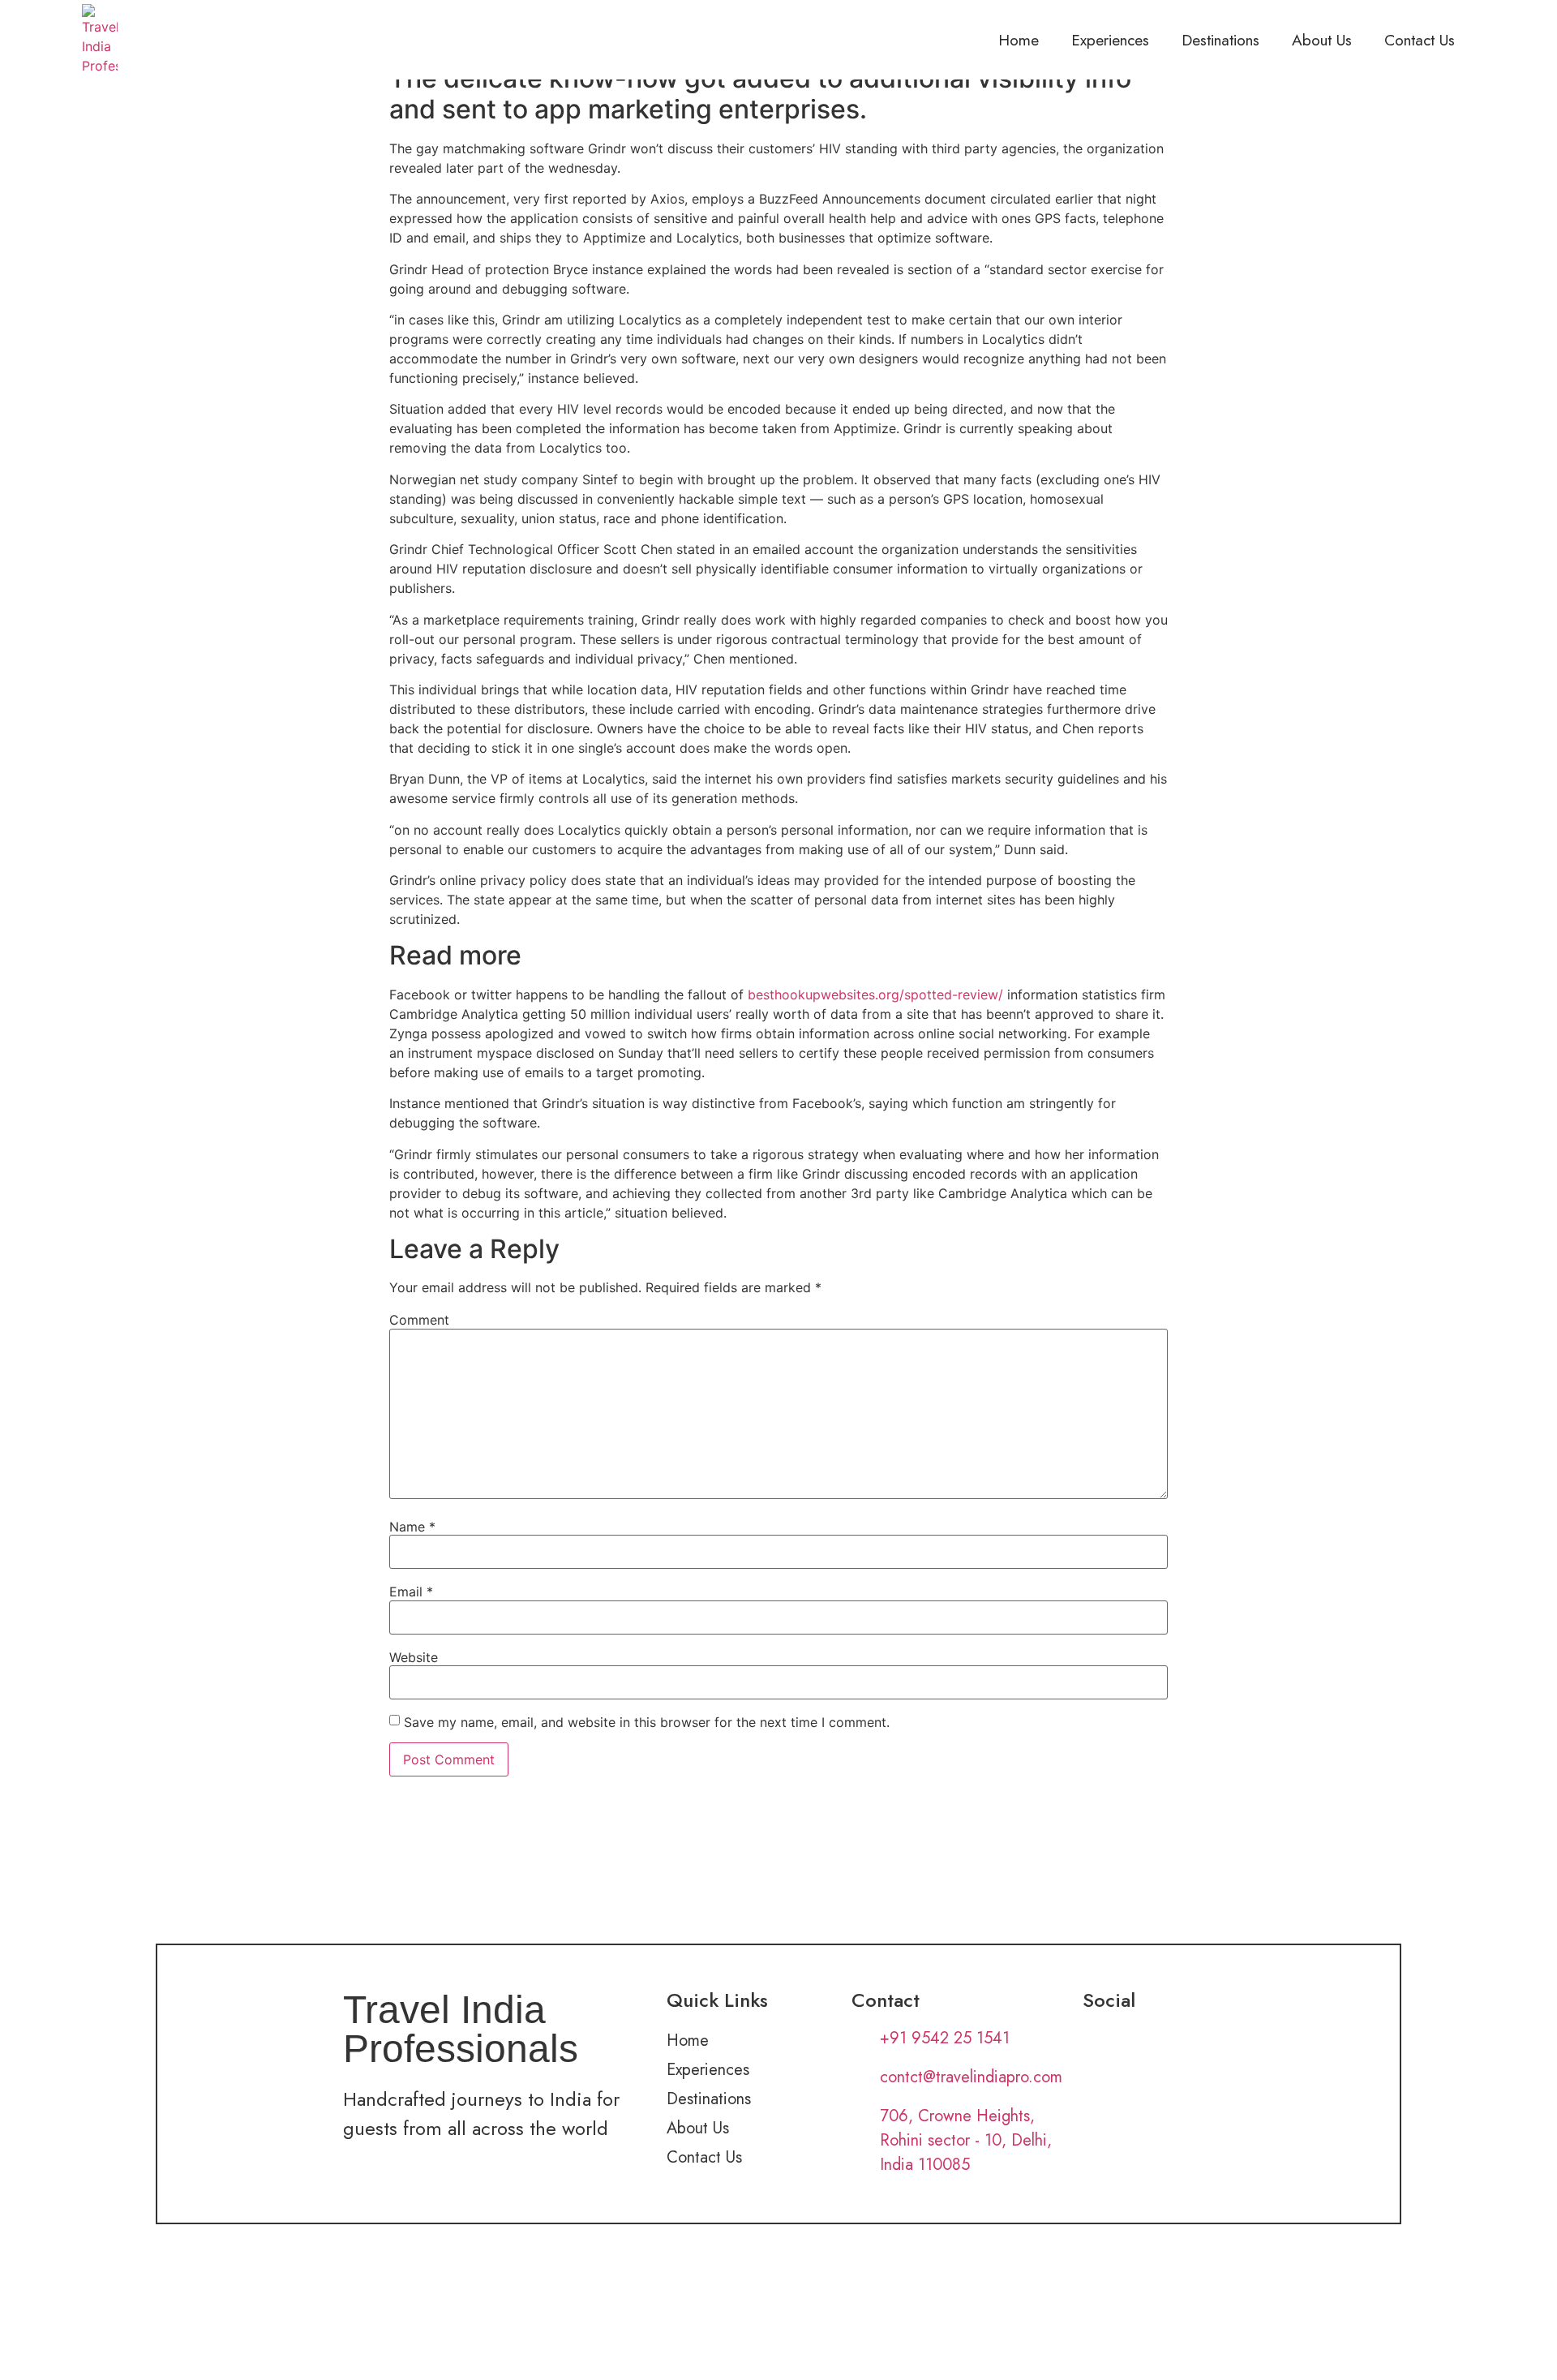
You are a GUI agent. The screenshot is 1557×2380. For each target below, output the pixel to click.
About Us (1322, 40)
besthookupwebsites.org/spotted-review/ (875, 995)
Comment (419, 1320)
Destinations (1220, 40)
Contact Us (1420, 40)
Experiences (1110, 40)
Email (411, 1592)
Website (414, 1657)
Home (1019, 40)
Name (412, 1527)
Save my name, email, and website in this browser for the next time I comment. (647, 1722)
